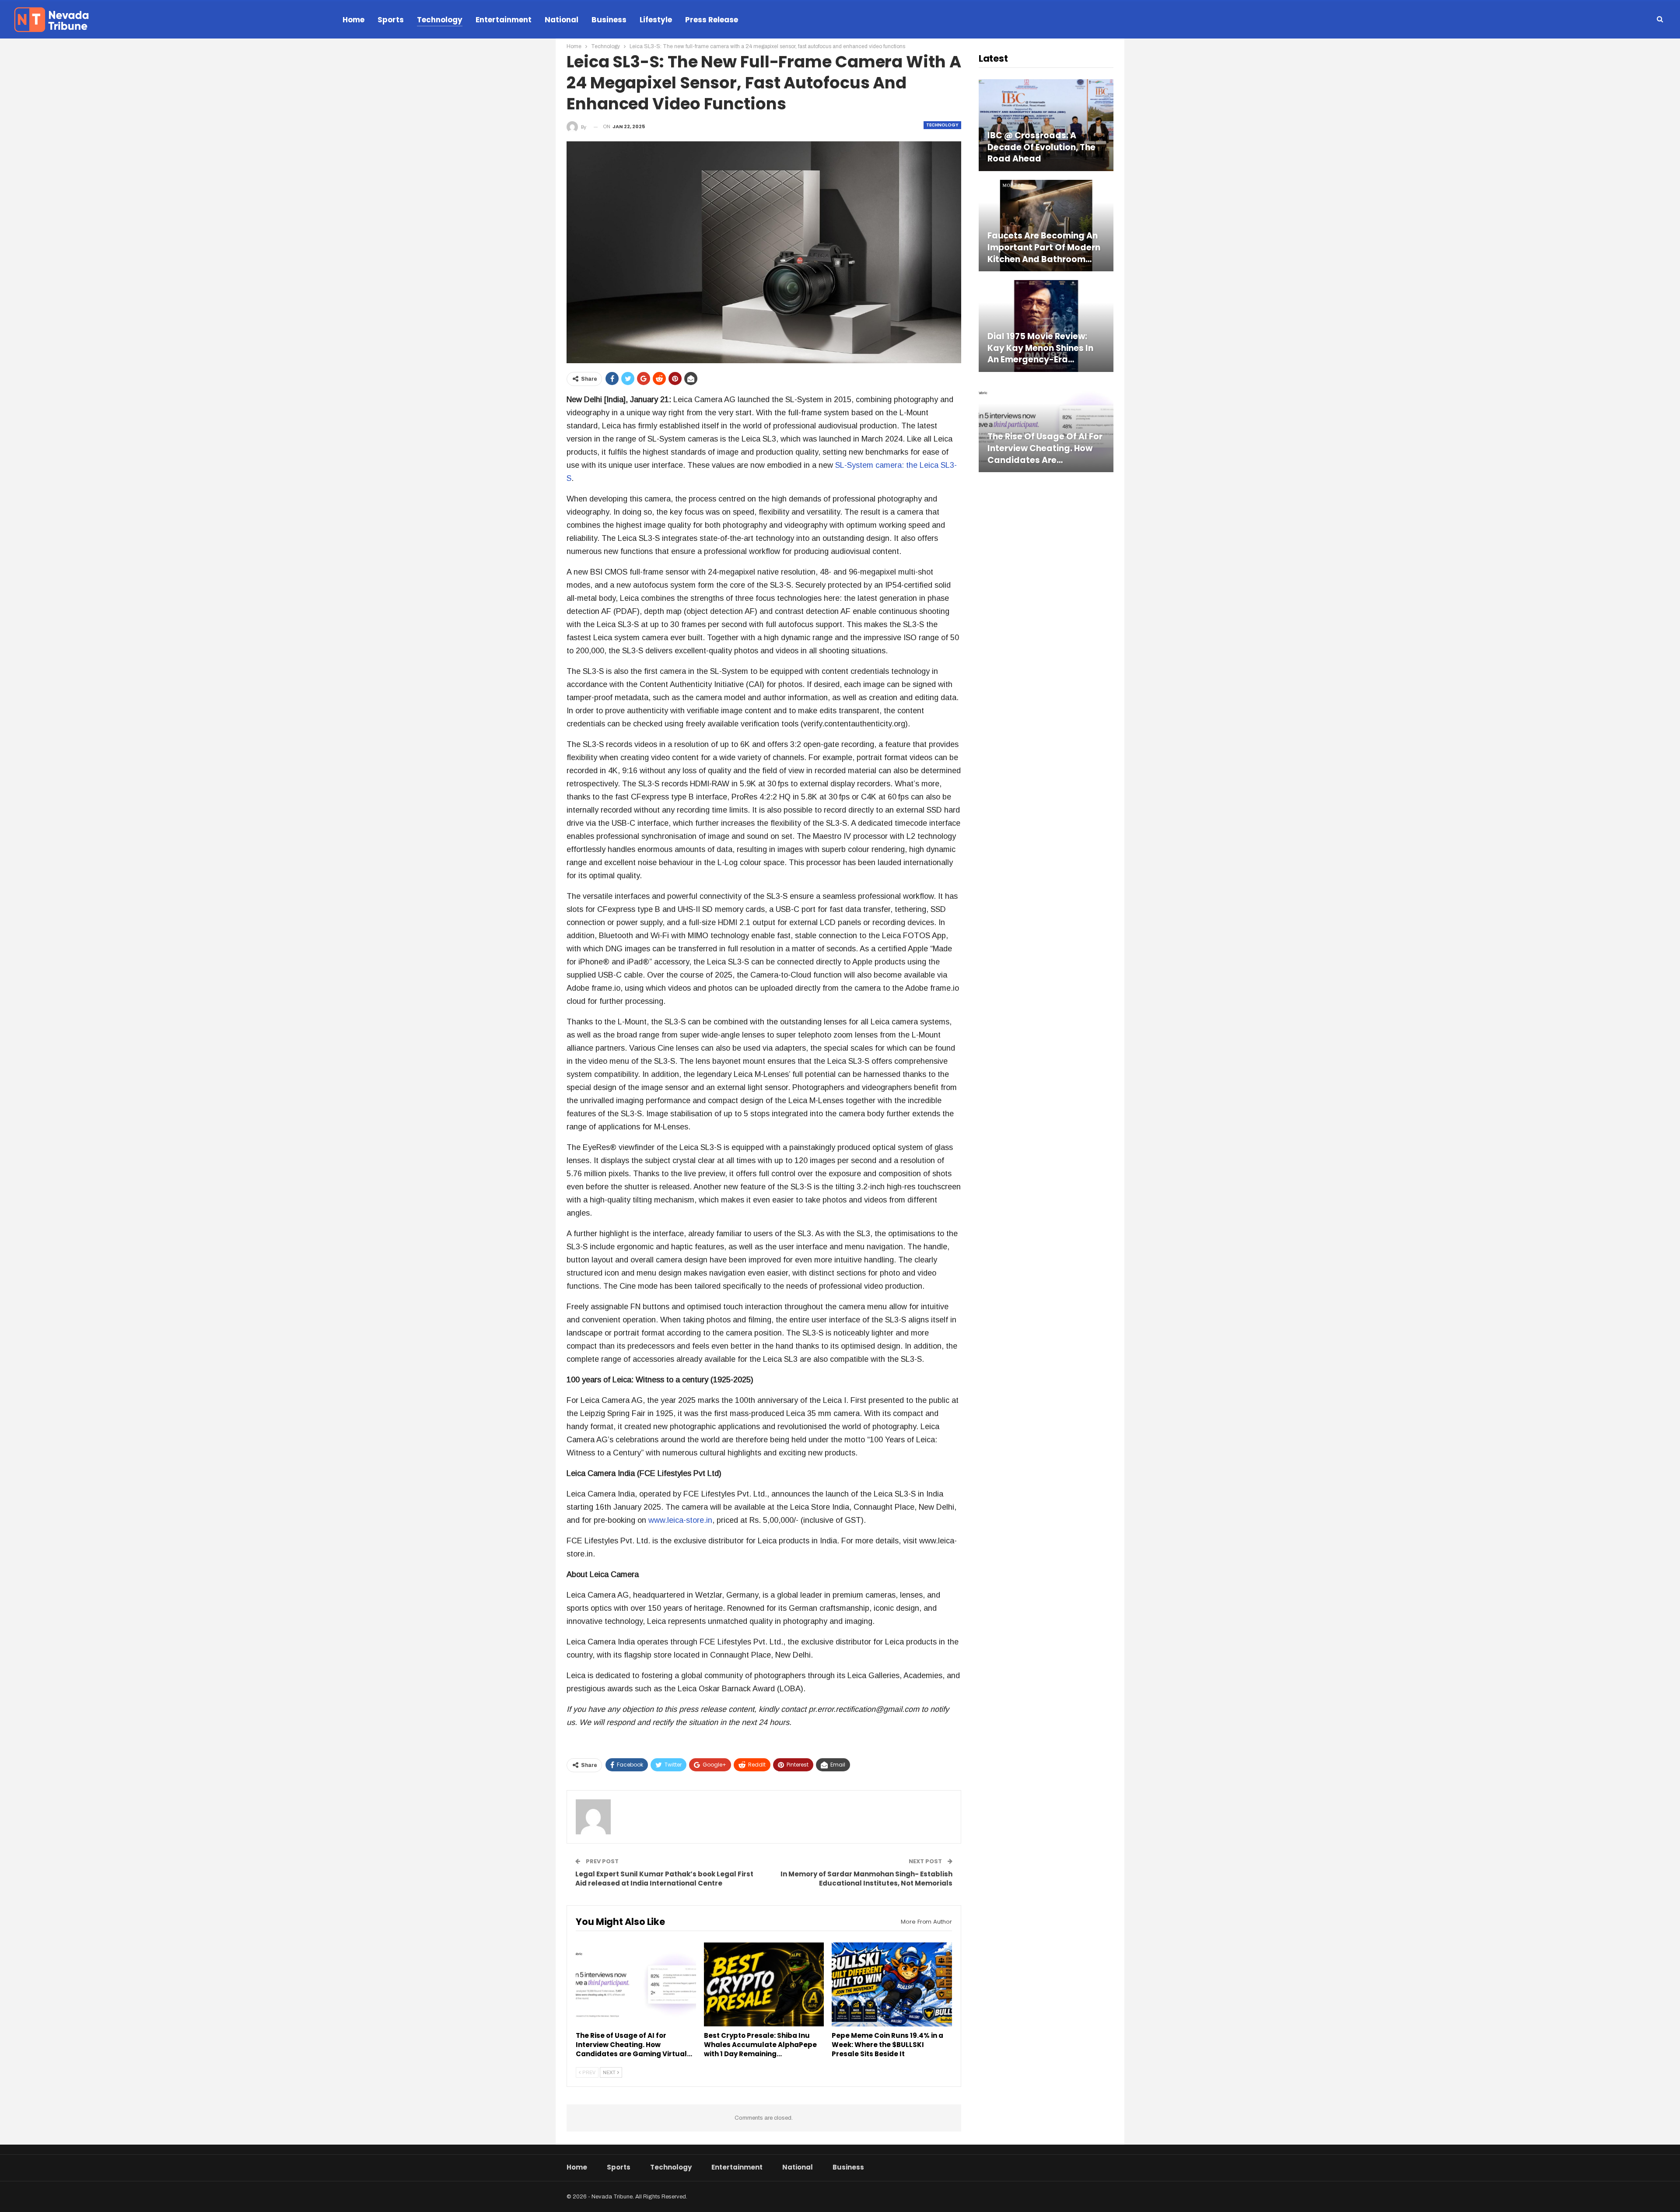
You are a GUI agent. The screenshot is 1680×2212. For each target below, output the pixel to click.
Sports (391, 20)
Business (609, 20)
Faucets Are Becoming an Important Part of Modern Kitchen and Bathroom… (1044, 247)
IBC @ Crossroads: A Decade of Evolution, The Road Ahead (1041, 147)
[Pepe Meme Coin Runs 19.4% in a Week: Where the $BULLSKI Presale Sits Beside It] (892, 1984)
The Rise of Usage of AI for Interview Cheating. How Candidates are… (1045, 448)
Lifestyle (656, 20)
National (562, 20)
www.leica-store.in (680, 1520)
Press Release (712, 20)
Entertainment (504, 20)
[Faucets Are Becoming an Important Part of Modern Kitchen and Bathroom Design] (1046, 226)
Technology (440, 20)
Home (353, 20)
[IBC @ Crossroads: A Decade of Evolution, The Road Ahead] (1046, 125)
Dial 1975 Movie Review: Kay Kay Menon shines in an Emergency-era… (1040, 348)
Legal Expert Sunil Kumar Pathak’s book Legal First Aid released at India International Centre (664, 1879)
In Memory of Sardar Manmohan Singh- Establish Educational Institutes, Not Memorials (866, 1879)
